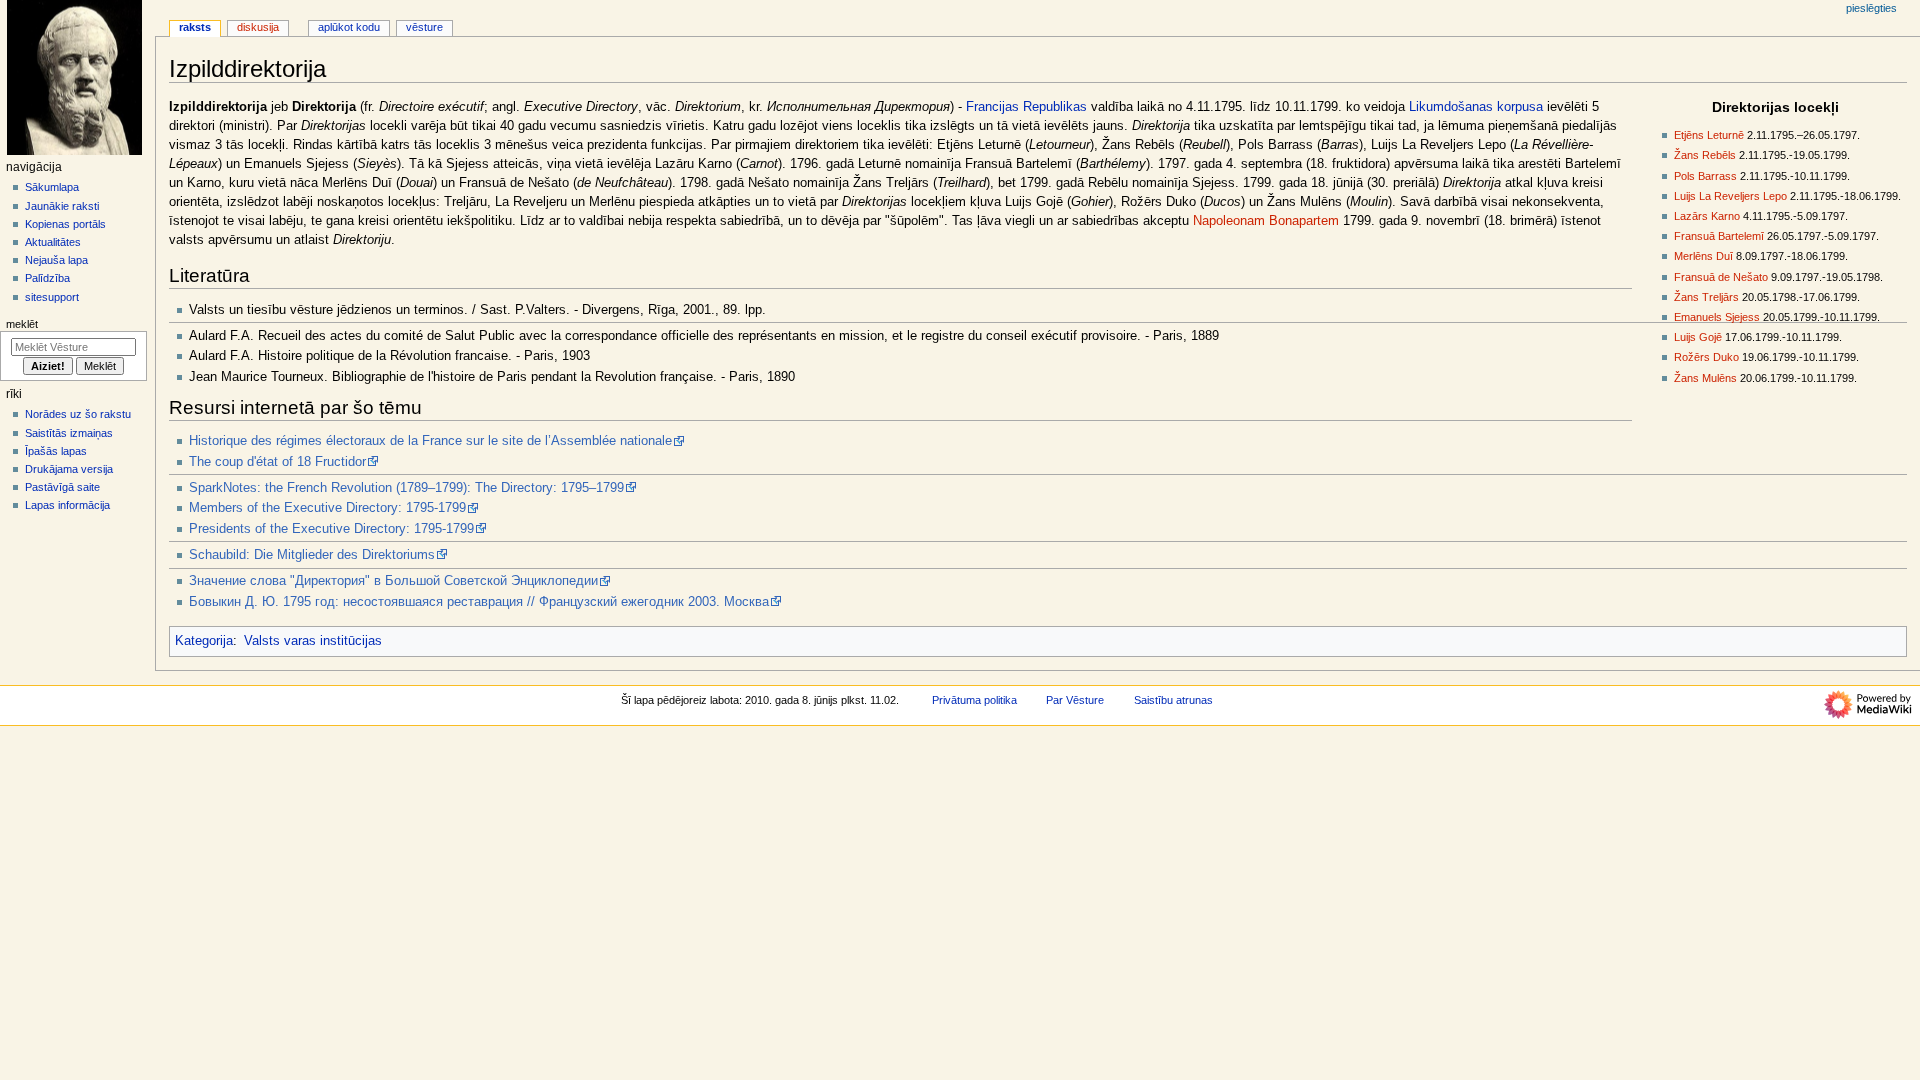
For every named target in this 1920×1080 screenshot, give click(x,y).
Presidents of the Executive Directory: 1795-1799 (331, 529)
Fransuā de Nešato (1721, 277)
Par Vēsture (1075, 700)
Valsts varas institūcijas (313, 641)
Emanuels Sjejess (1717, 317)
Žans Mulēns (1705, 378)
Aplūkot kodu (349, 27)
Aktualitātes (53, 242)
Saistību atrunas (1173, 700)
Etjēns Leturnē (1709, 135)
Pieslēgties (1871, 8)
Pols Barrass (1705, 176)
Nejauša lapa (56, 260)
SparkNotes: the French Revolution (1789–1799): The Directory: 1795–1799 (406, 488)
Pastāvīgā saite (62, 487)
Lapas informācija (67, 505)
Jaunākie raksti (62, 206)
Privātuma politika (974, 700)
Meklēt (22, 324)
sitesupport (52, 297)
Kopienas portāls (65, 224)
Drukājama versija (69, 469)
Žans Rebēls (1705, 155)
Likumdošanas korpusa (1476, 107)
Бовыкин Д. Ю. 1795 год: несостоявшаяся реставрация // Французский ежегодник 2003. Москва (479, 602)
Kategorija (204, 641)
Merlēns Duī (1703, 256)
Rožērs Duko (1706, 357)
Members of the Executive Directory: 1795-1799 (327, 508)
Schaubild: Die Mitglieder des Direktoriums (312, 555)
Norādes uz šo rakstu (78, 414)
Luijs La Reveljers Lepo (1730, 196)
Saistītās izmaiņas (69, 433)
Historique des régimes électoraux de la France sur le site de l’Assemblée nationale (430, 441)
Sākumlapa (52, 187)
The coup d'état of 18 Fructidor (277, 462)
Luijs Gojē (1698, 337)
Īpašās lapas (56, 451)
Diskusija (258, 27)
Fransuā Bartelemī (1719, 236)
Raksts (195, 27)
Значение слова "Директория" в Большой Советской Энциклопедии (393, 581)
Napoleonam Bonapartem (1266, 221)
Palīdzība (47, 278)
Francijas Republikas (1026, 107)
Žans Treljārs (1706, 297)
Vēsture (424, 27)
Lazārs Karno (1707, 216)
